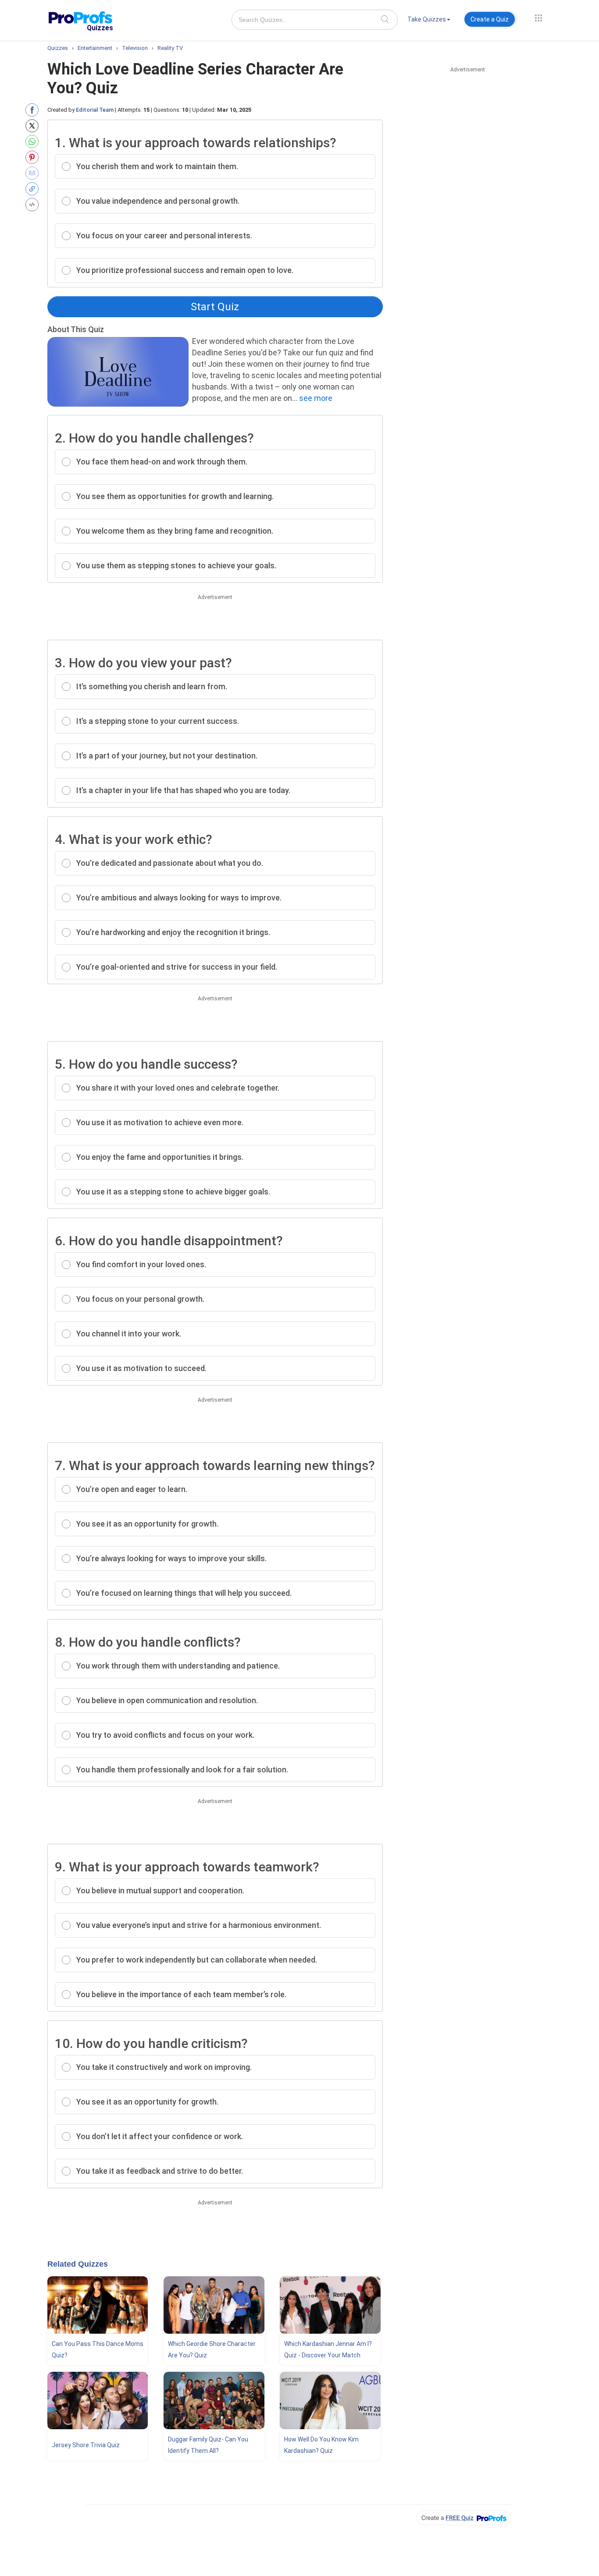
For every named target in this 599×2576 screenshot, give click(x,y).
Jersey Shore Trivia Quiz (86, 2445)
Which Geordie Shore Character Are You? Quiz (212, 2349)
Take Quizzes (427, 19)
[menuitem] (429, 21)
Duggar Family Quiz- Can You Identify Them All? (208, 2445)
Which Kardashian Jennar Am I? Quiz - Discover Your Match (328, 2349)
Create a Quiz (490, 19)
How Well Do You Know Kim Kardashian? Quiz (321, 2445)
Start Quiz (215, 307)
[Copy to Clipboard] (34, 189)
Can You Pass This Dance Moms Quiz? (98, 2349)
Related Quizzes (78, 2264)
